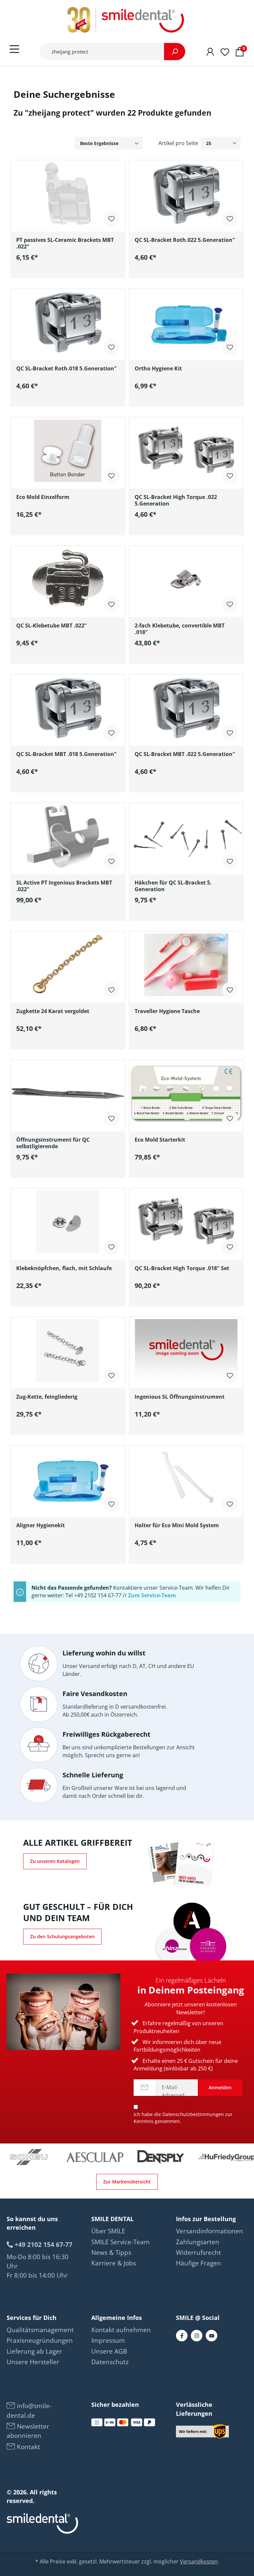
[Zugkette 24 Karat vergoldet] (68, 965)
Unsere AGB (109, 2351)
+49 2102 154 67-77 (43, 2244)
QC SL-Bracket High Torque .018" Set (182, 1268)
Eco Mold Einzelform (43, 497)
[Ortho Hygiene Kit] (186, 322)
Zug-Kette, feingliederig (47, 1397)
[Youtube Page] (212, 2336)
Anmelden (220, 2087)
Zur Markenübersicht (127, 2182)
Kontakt (28, 2447)
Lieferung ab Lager (34, 2351)
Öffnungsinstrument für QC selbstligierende (53, 1143)
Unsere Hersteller (33, 2362)
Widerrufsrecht (198, 2253)
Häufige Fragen (198, 2263)
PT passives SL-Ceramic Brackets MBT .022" (65, 243)
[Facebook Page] (182, 2336)
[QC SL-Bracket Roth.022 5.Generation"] (186, 194)
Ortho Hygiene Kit (158, 369)
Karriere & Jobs (114, 2263)
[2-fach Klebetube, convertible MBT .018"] (186, 579)
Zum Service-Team (152, 1595)
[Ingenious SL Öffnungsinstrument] (186, 1350)
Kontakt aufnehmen (121, 2330)
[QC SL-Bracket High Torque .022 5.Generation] (186, 451)
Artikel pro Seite (178, 143)
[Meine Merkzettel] (225, 51)
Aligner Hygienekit (41, 1525)
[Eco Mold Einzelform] (68, 451)
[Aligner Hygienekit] (68, 1479)
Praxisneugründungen (40, 2340)
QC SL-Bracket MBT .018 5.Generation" (66, 754)
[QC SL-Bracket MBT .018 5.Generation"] (68, 708)
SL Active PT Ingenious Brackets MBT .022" (64, 886)
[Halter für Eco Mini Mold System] (186, 1479)
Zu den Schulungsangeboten (62, 1936)
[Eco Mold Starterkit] (186, 1093)
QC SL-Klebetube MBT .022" (52, 626)
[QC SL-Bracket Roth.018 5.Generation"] (68, 322)
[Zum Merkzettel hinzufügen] (111, 218)
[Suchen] (175, 52)
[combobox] (102, 52)
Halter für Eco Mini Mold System (177, 1525)
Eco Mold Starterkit (160, 1140)
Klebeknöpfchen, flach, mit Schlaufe (64, 1268)
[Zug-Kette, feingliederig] (68, 1350)
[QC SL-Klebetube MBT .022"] (68, 579)
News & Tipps (111, 2253)
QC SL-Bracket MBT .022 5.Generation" (185, 754)
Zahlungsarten (198, 2242)
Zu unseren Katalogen (55, 1861)
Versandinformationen (210, 2231)
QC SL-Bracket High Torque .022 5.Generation (176, 500)
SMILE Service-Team (121, 2242)
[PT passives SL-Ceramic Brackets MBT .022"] (68, 194)
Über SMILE (108, 2231)
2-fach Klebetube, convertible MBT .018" (180, 629)
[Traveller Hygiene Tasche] (186, 965)
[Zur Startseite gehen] (127, 20)
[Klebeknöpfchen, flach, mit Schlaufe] (68, 1222)
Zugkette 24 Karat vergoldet (53, 1011)
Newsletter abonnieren (28, 2431)
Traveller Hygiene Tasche (167, 1011)
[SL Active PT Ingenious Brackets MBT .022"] (68, 836)
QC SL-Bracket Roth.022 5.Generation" (185, 240)
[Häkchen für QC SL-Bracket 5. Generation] (186, 836)
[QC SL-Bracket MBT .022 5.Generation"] (186, 708)
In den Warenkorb (73, 272)
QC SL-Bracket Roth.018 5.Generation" (66, 369)
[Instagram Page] (197, 2336)
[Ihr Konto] (210, 51)
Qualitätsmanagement (40, 2330)
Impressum (108, 2340)
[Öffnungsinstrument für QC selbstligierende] (68, 1093)
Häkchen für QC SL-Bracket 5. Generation (173, 886)
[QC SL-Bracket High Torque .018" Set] (186, 1222)
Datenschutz (110, 2362)
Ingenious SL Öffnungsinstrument (180, 1397)
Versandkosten (199, 2561)
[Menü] (14, 49)
